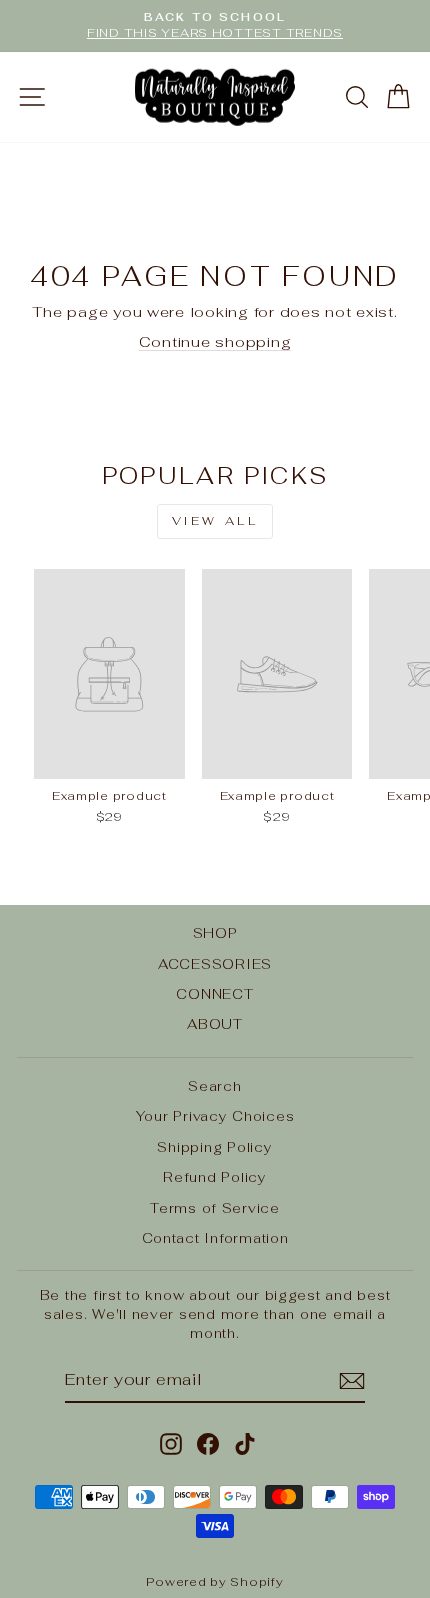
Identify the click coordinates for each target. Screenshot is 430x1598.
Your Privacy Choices (215, 1116)
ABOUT (215, 1024)
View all (215, 521)
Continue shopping (215, 341)
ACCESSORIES (215, 964)
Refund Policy (215, 1177)
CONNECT (214, 994)
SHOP (215, 933)
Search (214, 1086)
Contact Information (215, 1238)
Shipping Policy (214, 1147)
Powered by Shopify (214, 1582)
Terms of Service (215, 1208)
